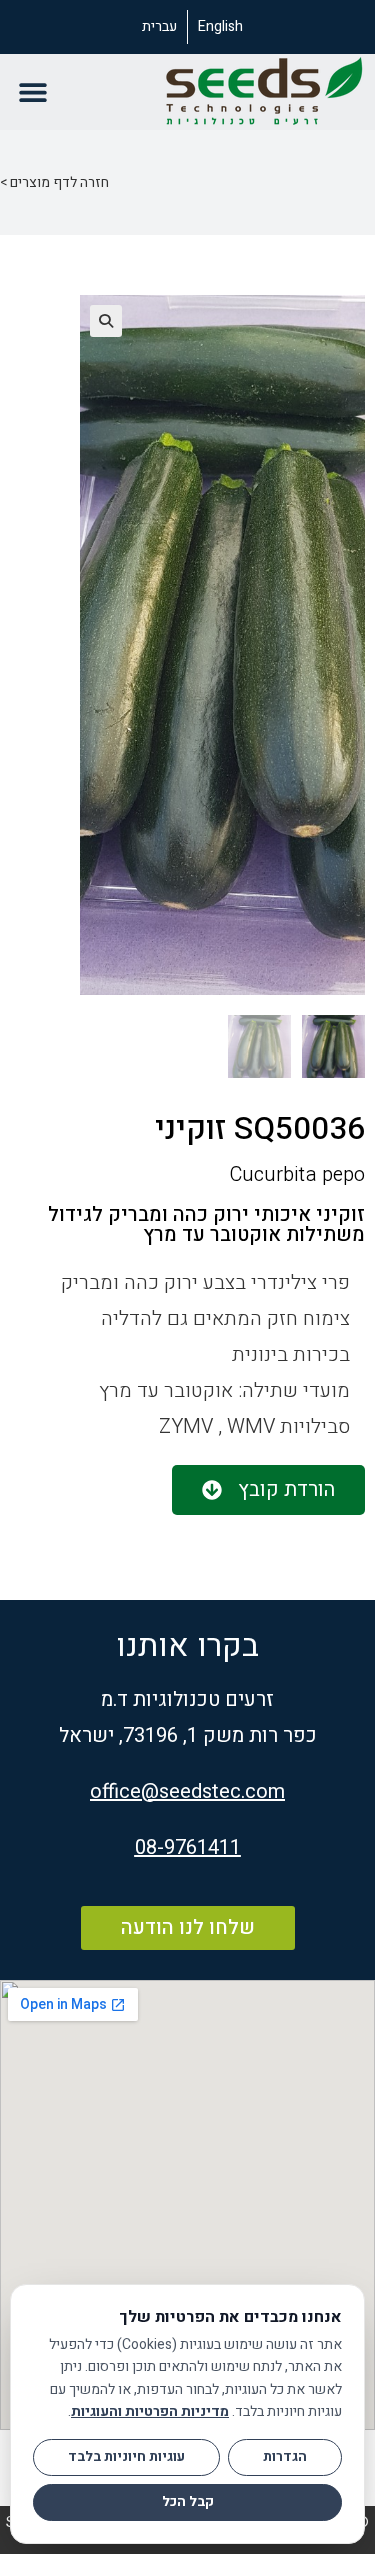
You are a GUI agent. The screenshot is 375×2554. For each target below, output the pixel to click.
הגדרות (285, 2457)
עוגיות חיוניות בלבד (126, 2457)
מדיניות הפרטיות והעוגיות (150, 2411)
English (220, 26)
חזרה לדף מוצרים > (54, 182)
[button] (32, 92)
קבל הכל (188, 2502)
